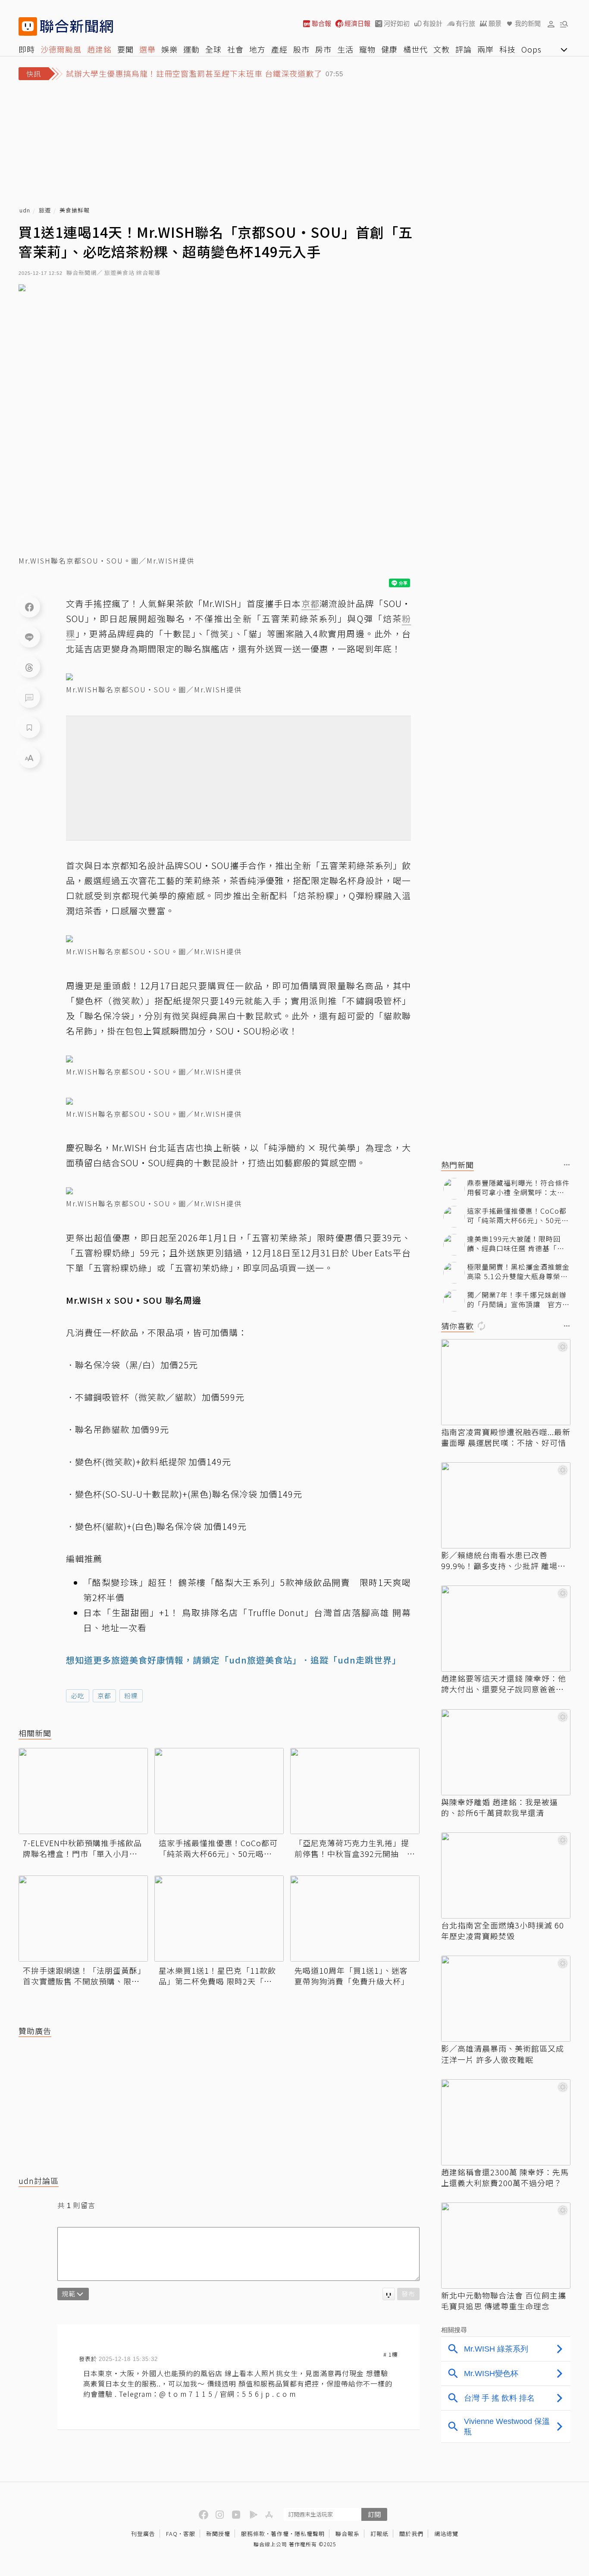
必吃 (78, 1696)
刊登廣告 (143, 2534)
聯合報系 (348, 2534)
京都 (104, 1696)
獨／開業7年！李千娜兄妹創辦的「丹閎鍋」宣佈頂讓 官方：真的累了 (518, 1300)
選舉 (147, 49)
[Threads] (29, 667)
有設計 (433, 23)
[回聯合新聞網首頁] (28, 26)
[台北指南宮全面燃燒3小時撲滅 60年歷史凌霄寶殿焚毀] (506, 1875)
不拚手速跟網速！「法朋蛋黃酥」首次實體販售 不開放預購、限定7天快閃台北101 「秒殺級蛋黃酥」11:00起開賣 (82, 1976)
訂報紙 (379, 2534)
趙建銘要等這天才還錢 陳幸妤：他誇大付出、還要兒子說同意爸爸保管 (504, 1684)
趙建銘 (99, 49)
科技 (508, 49)
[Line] (29, 637)
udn (25, 210)
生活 (345, 49)
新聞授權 (218, 2534)
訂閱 (374, 2514)
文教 (442, 49)
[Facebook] (29, 607)
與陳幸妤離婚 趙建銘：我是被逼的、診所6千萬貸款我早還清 (500, 1807)
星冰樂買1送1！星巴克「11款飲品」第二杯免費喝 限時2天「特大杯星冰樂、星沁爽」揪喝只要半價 (217, 1976)
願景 (495, 23)
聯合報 (321, 23)
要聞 (125, 49)
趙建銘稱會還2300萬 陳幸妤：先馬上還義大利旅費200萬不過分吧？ (505, 2177)
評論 (464, 49)
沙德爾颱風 (61, 49)
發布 (408, 2294)
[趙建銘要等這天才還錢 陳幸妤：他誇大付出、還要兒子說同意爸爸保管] (506, 1629)
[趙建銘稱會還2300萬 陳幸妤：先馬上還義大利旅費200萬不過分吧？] (506, 2122)
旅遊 (45, 210)
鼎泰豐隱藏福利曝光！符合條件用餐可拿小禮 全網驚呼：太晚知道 (518, 1188)
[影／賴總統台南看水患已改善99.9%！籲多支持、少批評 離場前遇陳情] (506, 1505)
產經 (279, 49)
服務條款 (253, 2534)
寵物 (367, 49)
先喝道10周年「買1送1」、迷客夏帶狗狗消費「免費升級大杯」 (352, 1976)
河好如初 (397, 23)
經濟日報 (357, 23)
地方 (257, 49)
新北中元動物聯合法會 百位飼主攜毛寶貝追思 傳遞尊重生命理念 (504, 2301)
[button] (551, 24)
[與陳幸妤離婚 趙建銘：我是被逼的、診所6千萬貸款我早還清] (506, 1752)
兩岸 (486, 49)
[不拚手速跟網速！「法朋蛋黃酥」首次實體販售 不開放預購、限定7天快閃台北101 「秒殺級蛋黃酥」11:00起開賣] (83, 1919)
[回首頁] (77, 26)
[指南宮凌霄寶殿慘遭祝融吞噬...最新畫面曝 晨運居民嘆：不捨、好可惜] (506, 1382)
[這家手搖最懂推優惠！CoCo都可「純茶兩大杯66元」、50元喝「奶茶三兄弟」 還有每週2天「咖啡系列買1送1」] (219, 1791)
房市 (323, 49)
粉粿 (131, 1696)
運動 (191, 49)
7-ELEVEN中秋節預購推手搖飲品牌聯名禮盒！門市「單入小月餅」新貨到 (82, 1848)
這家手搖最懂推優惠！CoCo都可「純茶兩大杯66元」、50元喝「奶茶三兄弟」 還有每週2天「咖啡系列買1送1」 (218, 1848)
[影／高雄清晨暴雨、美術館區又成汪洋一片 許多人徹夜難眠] (506, 1999)
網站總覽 (446, 2534)
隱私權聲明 (310, 2534)
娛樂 (169, 49)
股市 (301, 49)
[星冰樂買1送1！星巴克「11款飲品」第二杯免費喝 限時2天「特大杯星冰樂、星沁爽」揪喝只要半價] (219, 1919)
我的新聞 (528, 23)
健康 (389, 49)
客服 (189, 2534)
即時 (27, 49)
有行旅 (465, 23)
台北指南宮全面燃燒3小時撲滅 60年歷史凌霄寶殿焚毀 (503, 1931)
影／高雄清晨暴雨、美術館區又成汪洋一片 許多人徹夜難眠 (503, 2054)
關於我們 (411, 2534)
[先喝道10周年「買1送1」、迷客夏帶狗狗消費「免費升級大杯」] (355, 1919)
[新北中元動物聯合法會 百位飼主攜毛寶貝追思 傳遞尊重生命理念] (506, 2246)
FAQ (172, 2534)
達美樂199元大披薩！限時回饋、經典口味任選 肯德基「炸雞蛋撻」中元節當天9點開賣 (516, 1244)
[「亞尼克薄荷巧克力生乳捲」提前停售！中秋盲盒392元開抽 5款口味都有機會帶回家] (355, 1791)
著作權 (280, 2534)
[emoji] (389, 2294)
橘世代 (415, 49)
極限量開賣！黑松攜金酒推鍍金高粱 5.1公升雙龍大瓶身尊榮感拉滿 (518, 1272)
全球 (213, 49)
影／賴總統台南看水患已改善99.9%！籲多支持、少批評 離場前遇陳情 (503, 1561)
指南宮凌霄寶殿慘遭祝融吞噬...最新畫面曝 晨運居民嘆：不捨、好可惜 (506, 1437)
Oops (531, 49)
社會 (235, 49)
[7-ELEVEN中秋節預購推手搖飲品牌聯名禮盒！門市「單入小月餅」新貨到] (83, 1791)
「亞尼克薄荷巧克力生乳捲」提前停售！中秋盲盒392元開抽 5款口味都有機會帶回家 (353, 1848)
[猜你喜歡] (567, 1326)
